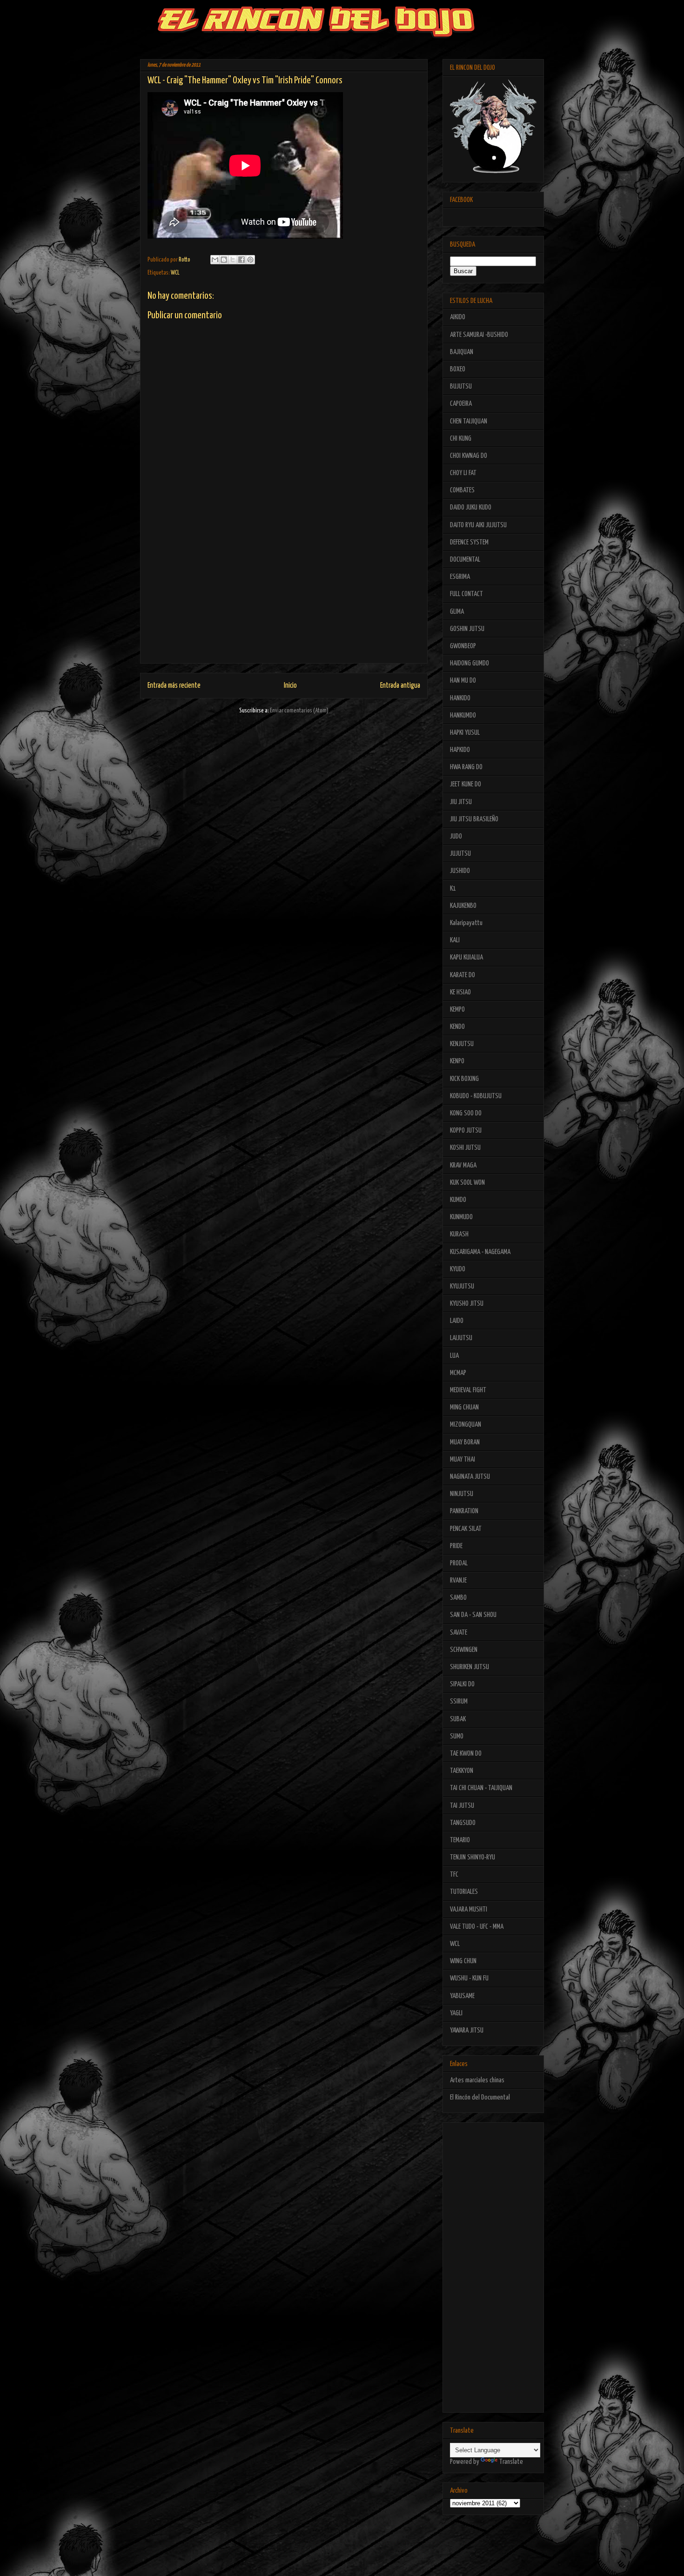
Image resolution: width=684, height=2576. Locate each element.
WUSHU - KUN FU (469, 1978)
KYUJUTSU (462, 1286)
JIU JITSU (461, 802)
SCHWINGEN (464, 1650)
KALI (455, 940)
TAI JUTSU (462, 1806)
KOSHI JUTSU (465, 1148)
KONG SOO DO (466, 1113)
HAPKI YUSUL (465, 733)
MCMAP (458, 1373)
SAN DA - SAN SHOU (473, 1615)
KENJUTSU (462, 1044)
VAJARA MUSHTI (469, 1909)
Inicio (290, 686)
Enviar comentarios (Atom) (299, 711)
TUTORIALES (464, 1892)
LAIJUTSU (461, 1338)
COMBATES (462, 490)
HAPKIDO (460, 750)
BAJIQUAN (462, 352)
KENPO (457, 1061)
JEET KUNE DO (466, 784)
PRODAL (459, 1563)
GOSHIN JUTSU (467, 629)
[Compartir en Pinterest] (250, 260)
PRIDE (456, 1546)
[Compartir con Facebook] (241, 260)
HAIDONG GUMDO (469, 663)
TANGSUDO (463, 1823)
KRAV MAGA (463, 1165)
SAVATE (459, 1633)
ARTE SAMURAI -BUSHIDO (479, 335)
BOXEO (458, 369)
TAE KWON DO (466, 1754)
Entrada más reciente (174, 686)
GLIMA (457, 612)
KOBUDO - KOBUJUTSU (476, 1096)
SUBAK (458, 1719)
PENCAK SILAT (466, 1529)
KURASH (459, 1234)
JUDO (456, 836)
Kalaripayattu (466, 923)
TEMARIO (460, 1840)
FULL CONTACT (466, 594)
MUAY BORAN (465, 1442)
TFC (454, 1875)
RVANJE (458, 1580)
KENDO (457, 1027)
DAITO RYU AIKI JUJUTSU (478, 525)
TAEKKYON (462, 1771)
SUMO (457, 1736)
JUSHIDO (460, 871)
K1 (453, 889)
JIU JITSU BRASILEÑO (474, 819)
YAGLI (456, 2013)
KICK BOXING (464, 1079)
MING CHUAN (464, 1407)
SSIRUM (459, 1701)
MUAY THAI (463, 1459)
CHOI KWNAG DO (469, 456)
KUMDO (458, 1200)
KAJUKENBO (463, 906)
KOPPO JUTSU (466, 1130)
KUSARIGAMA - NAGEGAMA (480, 1252)
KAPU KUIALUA (466, 957)
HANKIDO (460, 698)
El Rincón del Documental (480, 2097)
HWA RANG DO (466, 767)
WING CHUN (463, 1961)
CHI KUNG (461, 439)
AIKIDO (458, 317)
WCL (175, 273)
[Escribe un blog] (224, 260)
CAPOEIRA (461, 404)
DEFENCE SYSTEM (469, 542)
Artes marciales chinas (477, 2080)
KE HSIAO (460, 992)
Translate (511, 2462)
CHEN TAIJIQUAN (469, 421)
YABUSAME (462, 1996)
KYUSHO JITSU (467, 1304)
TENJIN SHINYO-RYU (473, 1857)
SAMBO (458, 1598)
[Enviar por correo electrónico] (215, 260)
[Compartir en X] (233, 260)
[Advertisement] (284, 598)
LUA (454, 1356)
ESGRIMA (460, 577)
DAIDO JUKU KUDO (471, 507)
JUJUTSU (460, 854)
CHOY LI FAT (463, 473)
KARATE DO (463, 975)
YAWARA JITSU (467, 2030)
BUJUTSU (461, 386)
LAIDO (457, 1321)
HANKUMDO (463, 715)
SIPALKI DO (462, 1684)
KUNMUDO (461, 1217)
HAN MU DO (463, 681)
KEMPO (457, 1010)
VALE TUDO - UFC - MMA (477, 1927)
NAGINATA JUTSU (470, 1477)
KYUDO (458, 1269)
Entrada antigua (400, 686)
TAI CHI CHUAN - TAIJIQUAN (481, 1788)
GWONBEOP (463, 646)
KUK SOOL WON (467, 1183)
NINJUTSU (462, 1494)
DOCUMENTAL (465, 560)
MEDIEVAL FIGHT (468, 1390)
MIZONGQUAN (466, 1425)
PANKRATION (464, 1511)
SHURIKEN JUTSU (469, 1667)
